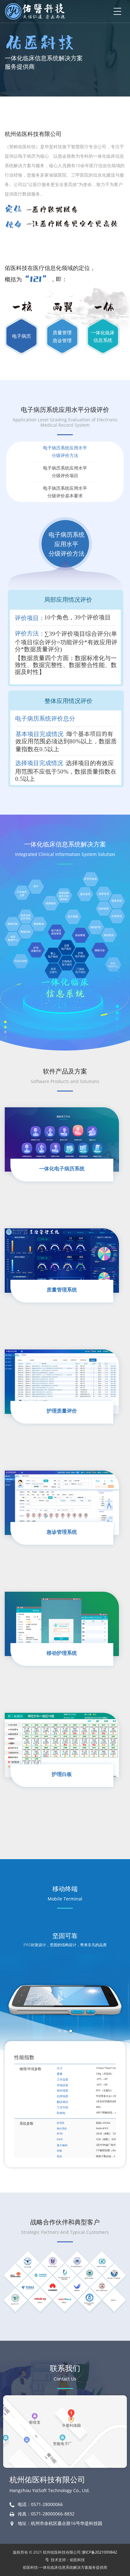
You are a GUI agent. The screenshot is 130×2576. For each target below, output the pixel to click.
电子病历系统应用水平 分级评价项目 (65, 472)
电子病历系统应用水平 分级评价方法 (65, 451)
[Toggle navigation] (117, 11)
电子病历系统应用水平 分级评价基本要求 (65, 492)
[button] (59, 2031)
